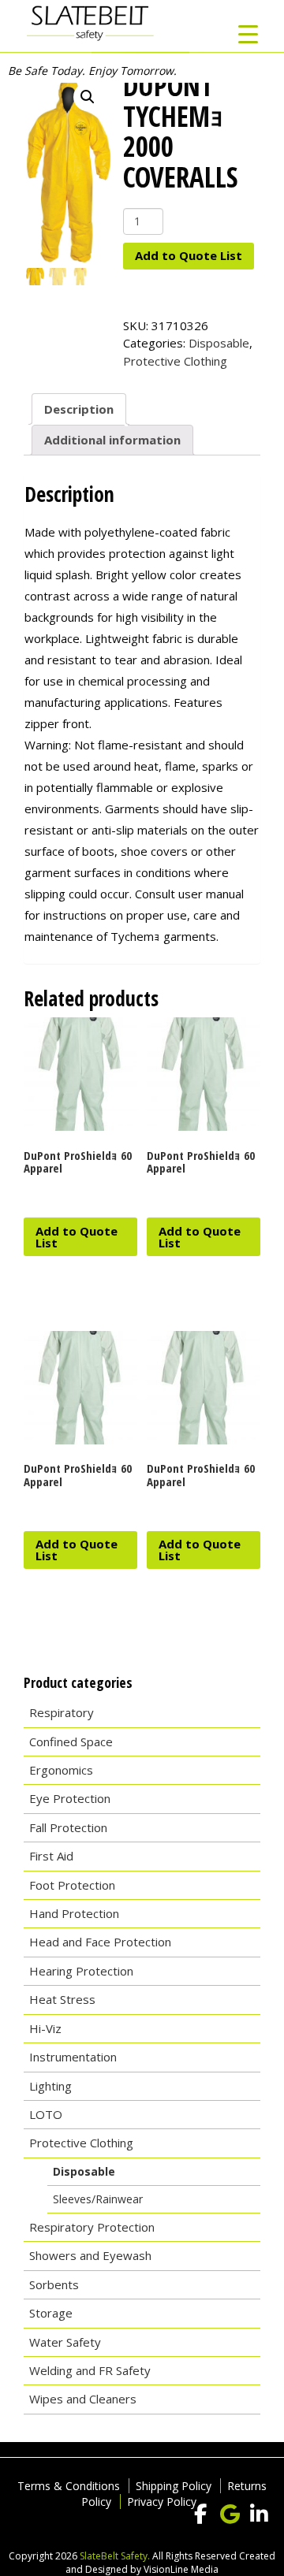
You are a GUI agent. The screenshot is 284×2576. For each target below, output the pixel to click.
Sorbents (54, 2284)
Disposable (219, 343)
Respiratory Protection (92, 2227)
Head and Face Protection (100, 1942)
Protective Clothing (175, 361)
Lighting (50, 2086)
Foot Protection (72, 1885)
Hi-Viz (45, 2028)
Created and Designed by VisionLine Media (170, 2563)
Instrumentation (73, 2057)
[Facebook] (200, 2515)
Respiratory (62, 1712)
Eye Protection (70, 1798)
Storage (51, 2313)
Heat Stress (62, 1999)
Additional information (112, 440)
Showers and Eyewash (90, 2255)
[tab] (79, 409)
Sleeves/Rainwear (98, 2199)
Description (79, 409)
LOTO (46, 2114)
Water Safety (65, 2342)
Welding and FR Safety (90, 2370)
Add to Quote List (189, 255)
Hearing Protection (81, 1971)
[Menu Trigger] (248, 33)
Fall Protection (68, 1827)
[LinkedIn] (259, 2515)
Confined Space (71, 1741)
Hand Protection (74, 1913)
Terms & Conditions (69, 2486)
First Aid (51, 1856)
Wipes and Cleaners (83, 2399)
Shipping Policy (174, 2486)
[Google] (230, 2515)
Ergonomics (61, 1770)
